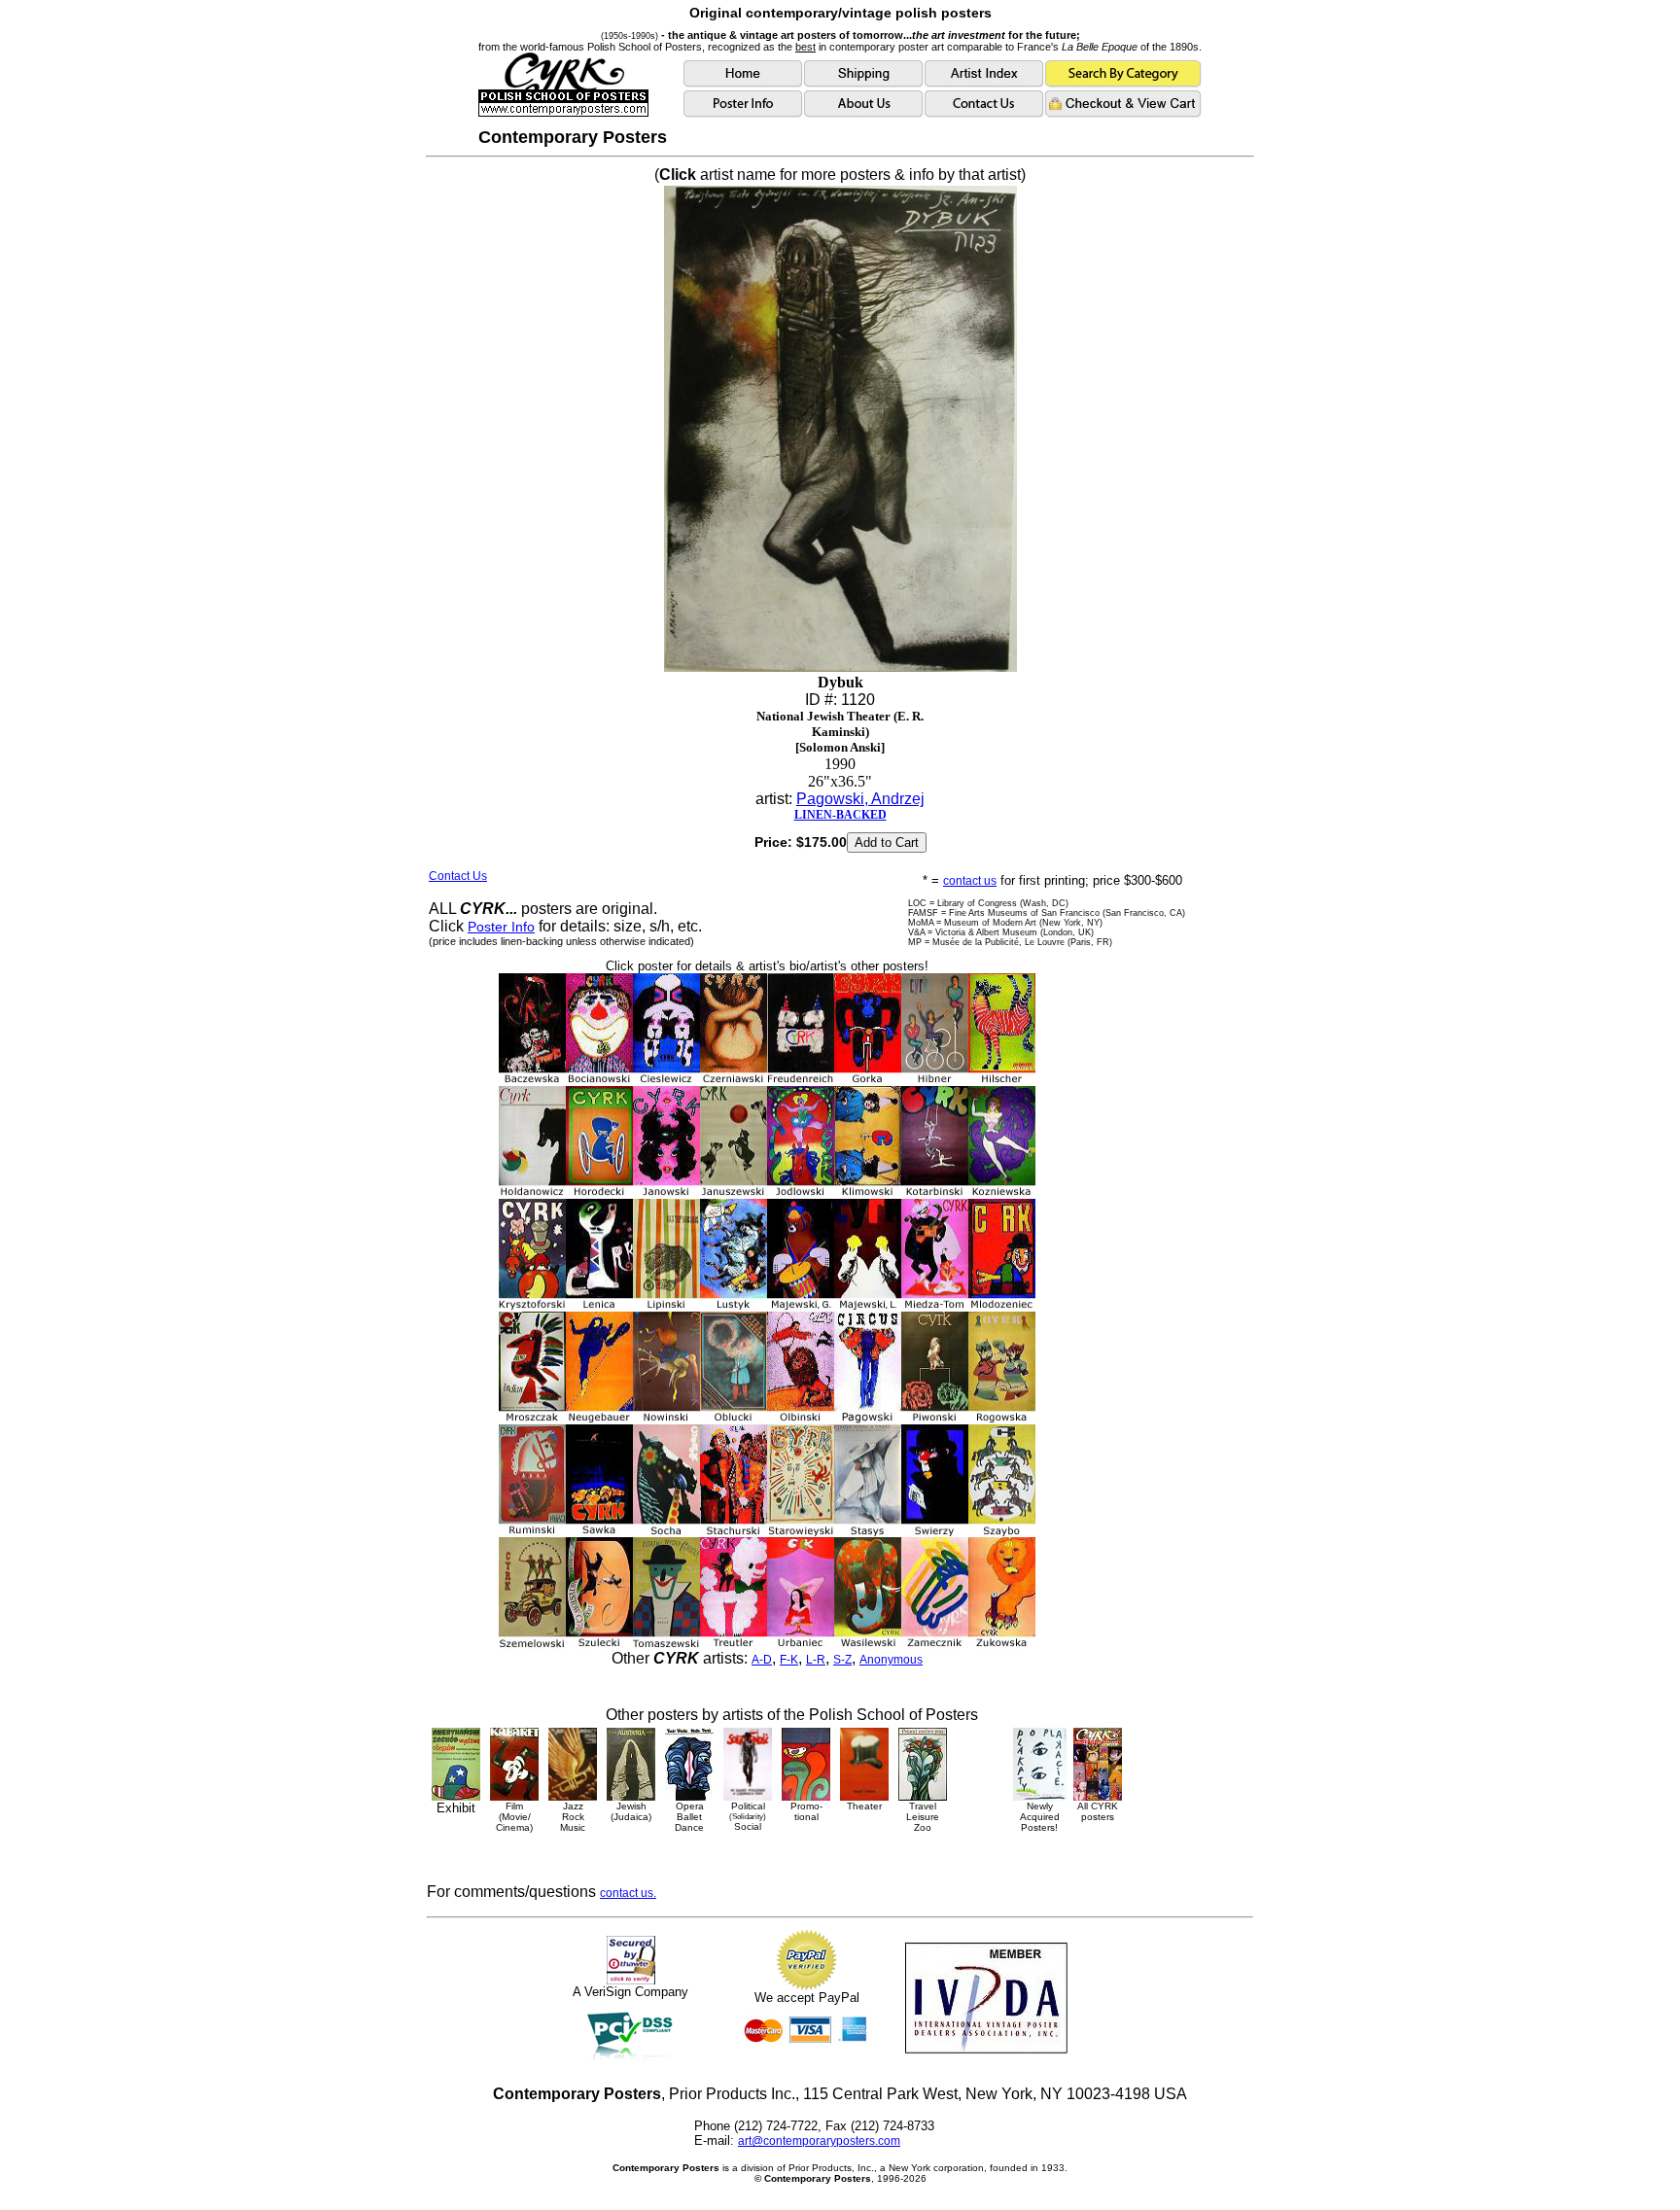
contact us (970, 881)
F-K (789, 1660)
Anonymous (891, 1660)
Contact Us (458, 876)
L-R (816, 1660)
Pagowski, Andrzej (860, 799)
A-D (762, 1660)
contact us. (628, 1893)
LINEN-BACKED (840, 815)
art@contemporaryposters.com (819, 2141)
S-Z (842, 1660)
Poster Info (501, 927)
